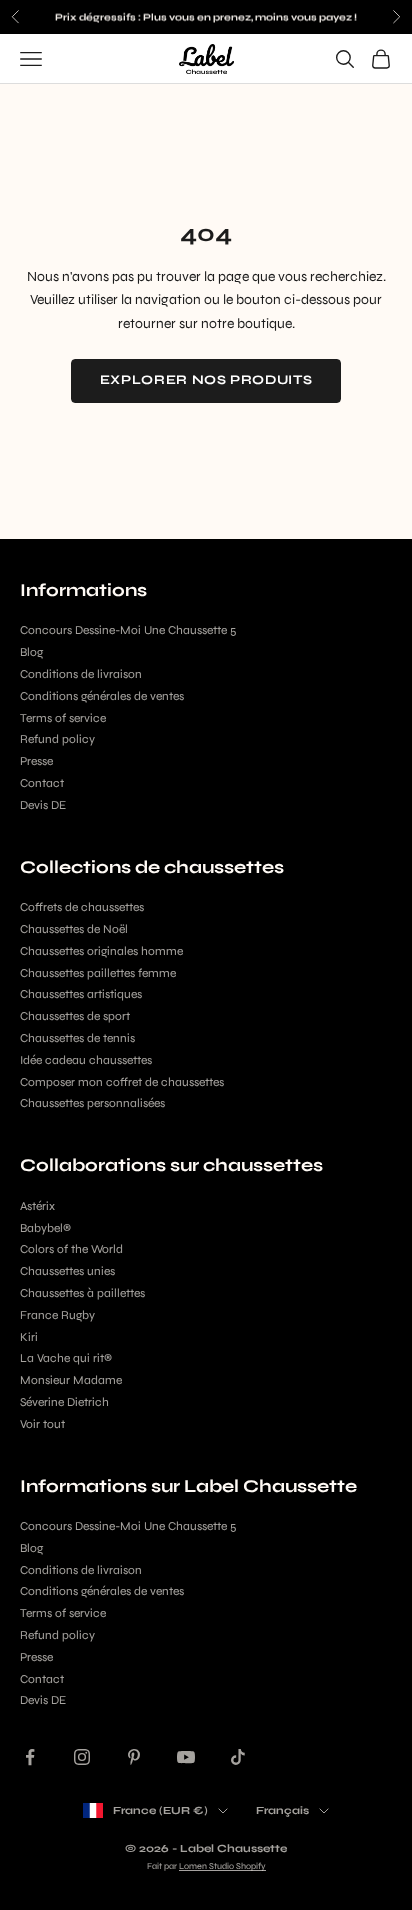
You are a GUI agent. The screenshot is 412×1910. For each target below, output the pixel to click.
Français (282, 1810)
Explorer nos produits (206, 380)
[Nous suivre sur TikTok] (238, 1757)
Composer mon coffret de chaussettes (122, 1082)
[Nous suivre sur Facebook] (30, 1757)
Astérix (37, 1206)
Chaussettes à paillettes (82, 1293)
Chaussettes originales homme (101, 951)
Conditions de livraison (81, 674)
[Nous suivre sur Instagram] (82, 1757)
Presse (36, 761)
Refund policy (57, 739)
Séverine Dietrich (64, 1402)
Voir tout (42, 1424)
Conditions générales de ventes (102, 696)
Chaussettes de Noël (74, 929)
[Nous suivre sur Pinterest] (134, 1757)
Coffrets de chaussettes (82, 907)
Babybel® (45, 1228)
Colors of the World (71, 1249)
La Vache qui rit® (66, 1358)
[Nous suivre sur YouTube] (186, 1757)
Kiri (29, 1337)
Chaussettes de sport (75, 1016)
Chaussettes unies (67, 1271)
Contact (42, 783)
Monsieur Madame (71, 1380)
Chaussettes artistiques (81, 994)
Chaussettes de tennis (77, 1038)
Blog (31, 652)
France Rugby (57, 1315)
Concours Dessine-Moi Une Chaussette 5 (128, 630)
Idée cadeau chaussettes (86, 1060)
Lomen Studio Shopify (222, 1866)
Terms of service (63, 718)
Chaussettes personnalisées (92, 1103)
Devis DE (43, 805)
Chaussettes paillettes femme (98, 973)
